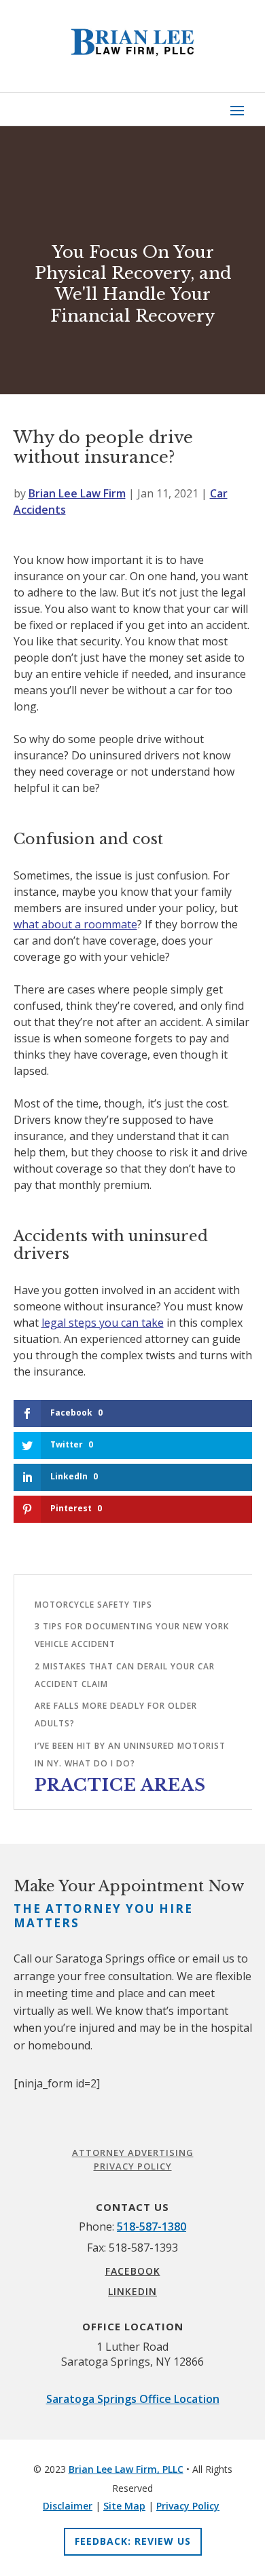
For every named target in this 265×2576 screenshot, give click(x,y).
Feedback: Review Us (133, 2541)
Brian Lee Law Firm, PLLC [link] (126, 2469)
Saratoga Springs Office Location (133, 2399)
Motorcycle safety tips (93, 1605)
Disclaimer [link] (68, 2506)
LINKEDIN (132, 2291)
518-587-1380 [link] (152, 2227)
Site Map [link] (124, 2506)
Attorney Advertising (133, 2153)
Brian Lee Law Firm (77, 493)
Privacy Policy (133, 2166)
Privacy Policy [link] (188, 2506)
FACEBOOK (133, 2271)
